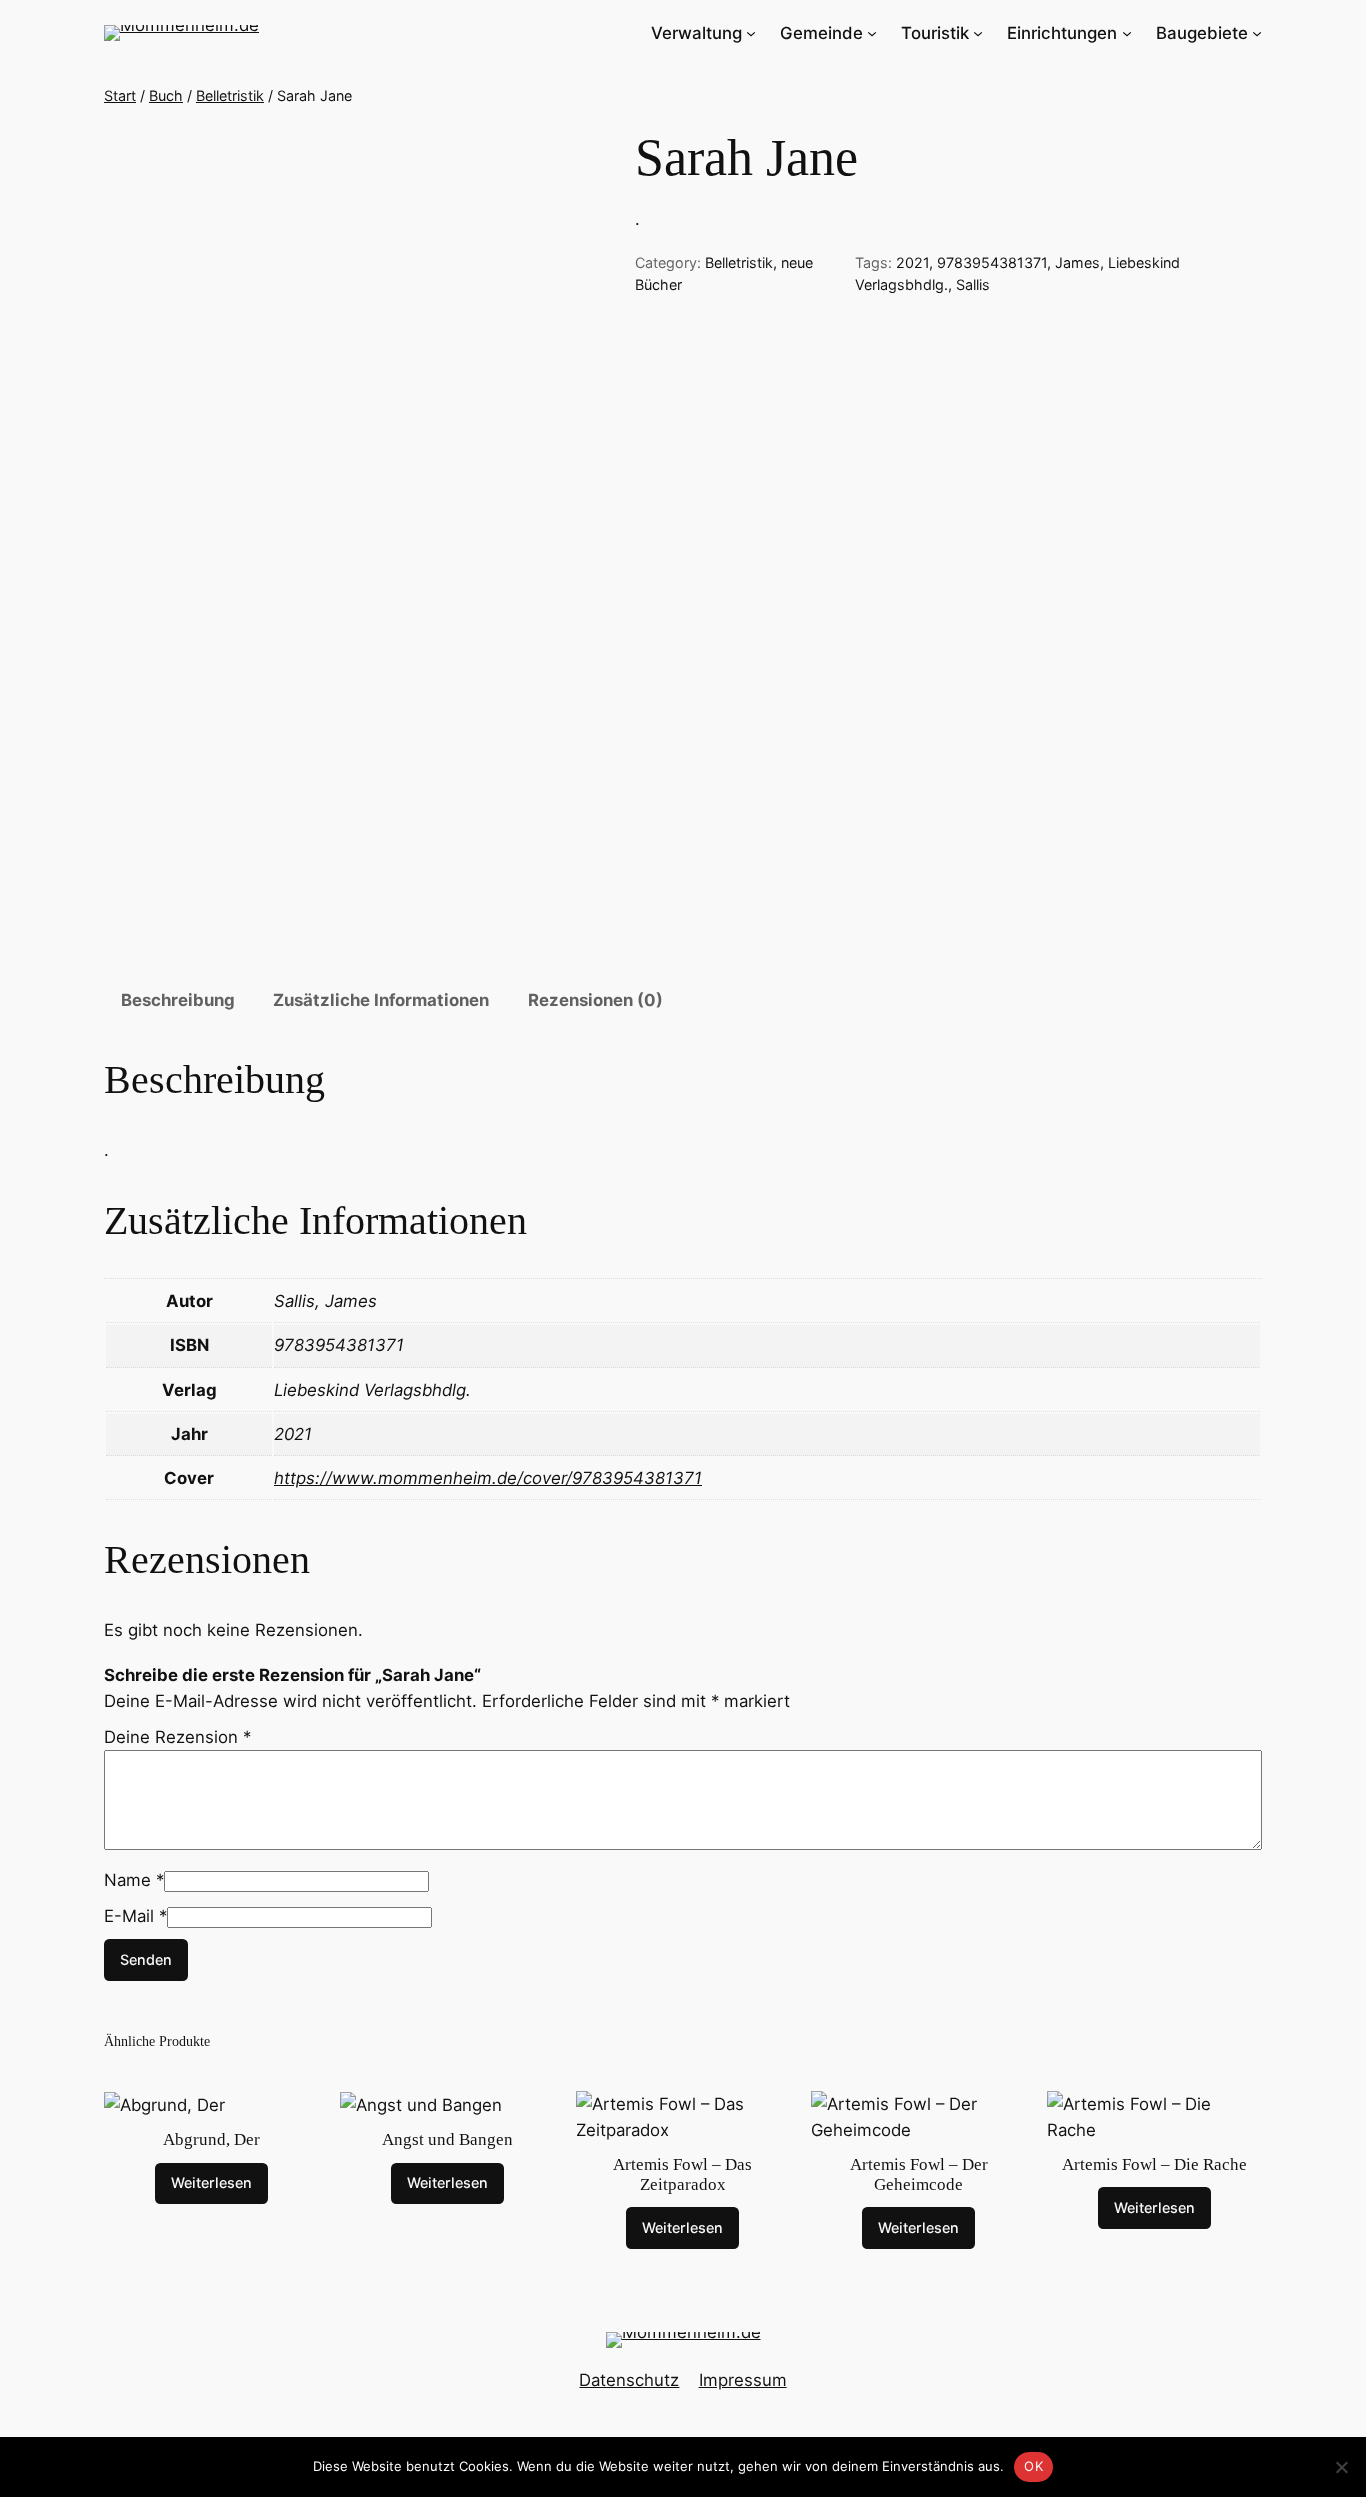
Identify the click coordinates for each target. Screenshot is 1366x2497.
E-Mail (135, 1916)
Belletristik (230, 95)
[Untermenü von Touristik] (978, 33)
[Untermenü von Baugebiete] (1257, 33)
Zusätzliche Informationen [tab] (381, 1000)
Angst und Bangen (447, 2139)
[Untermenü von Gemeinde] (872, 33)
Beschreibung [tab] (178, 1000)
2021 (912, 262)
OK (1033, 2466)
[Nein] (1341, 2467)
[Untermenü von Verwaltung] (751, 33)
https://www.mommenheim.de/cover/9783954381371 (488, 1478)
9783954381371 (992, 262)
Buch (166, 95)
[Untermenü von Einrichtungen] (1127, 33)
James (1077, 262)
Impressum (743, 2380)
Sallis (973, 284)
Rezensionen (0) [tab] (595, 1000)
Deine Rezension (177, 1737)
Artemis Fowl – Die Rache (1154, 2164)
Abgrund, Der (211, 2139)
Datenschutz (629, 2380)
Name (134, 1880)
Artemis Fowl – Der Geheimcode (919, 2174)
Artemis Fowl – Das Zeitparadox (682, 2174)
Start (120, 95)
